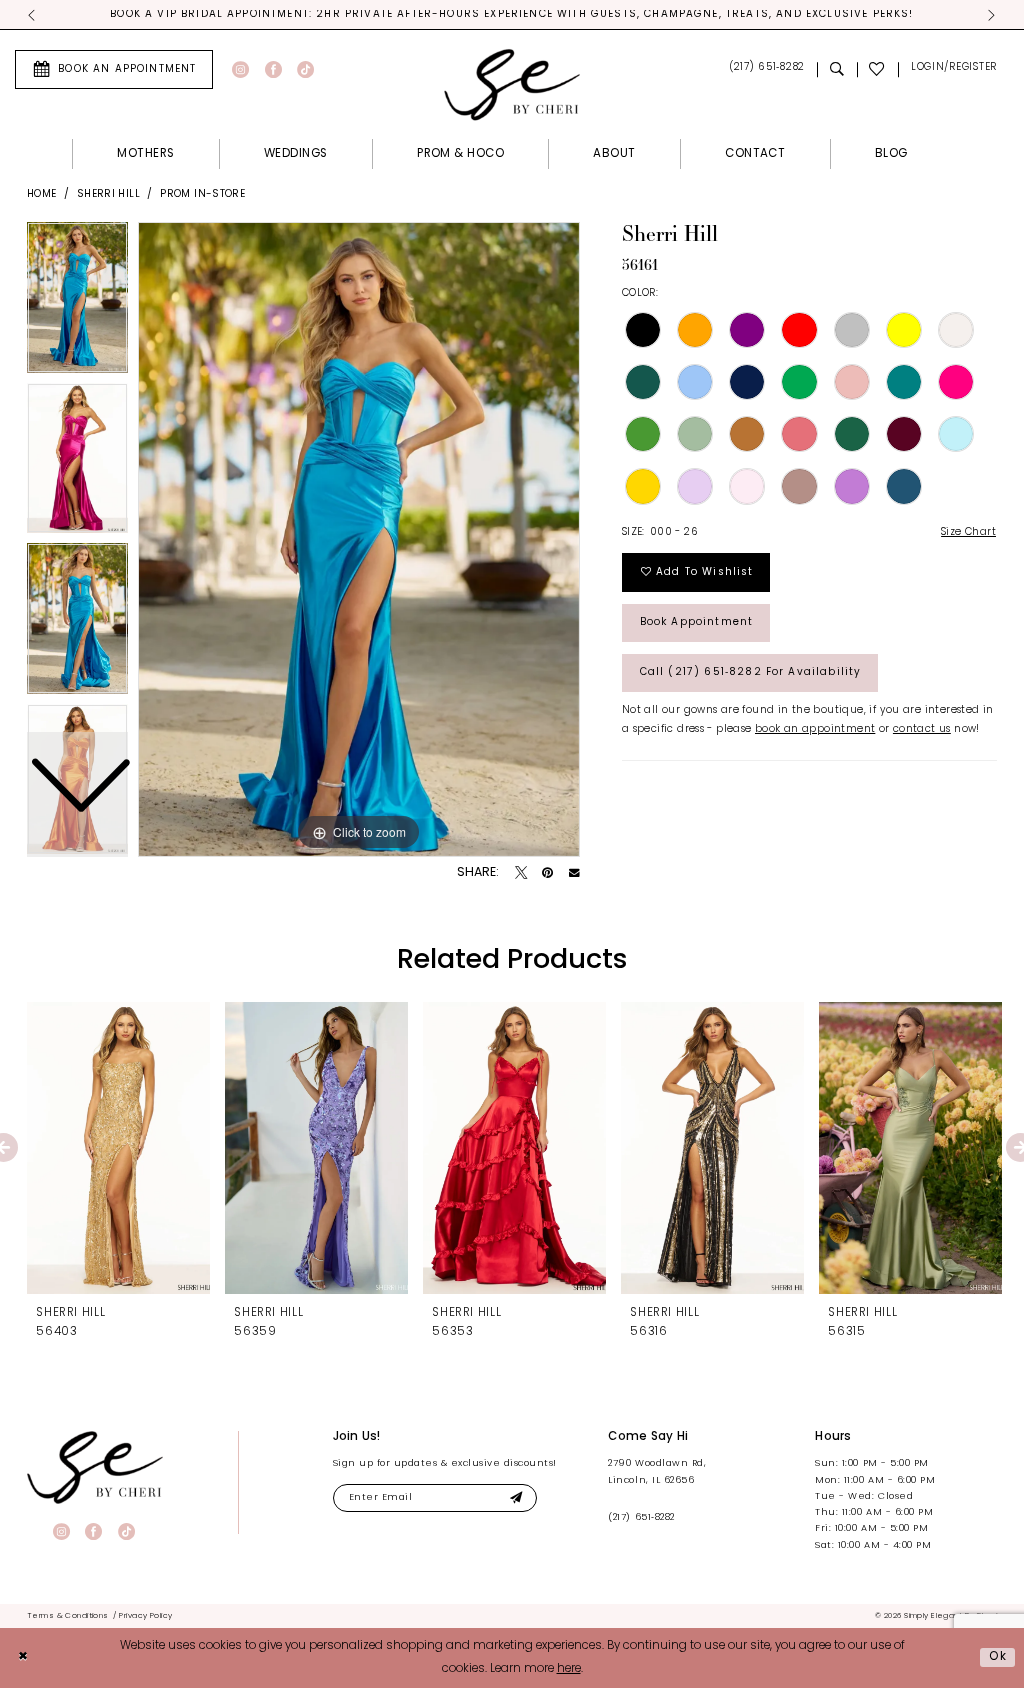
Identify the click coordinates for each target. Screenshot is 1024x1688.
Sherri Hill (108, 194)
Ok (998, 1657)
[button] (953, 69)
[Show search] (837, 69)
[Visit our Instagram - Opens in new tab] (240, 69)
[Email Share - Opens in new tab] (574, 873)
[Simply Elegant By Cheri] (512, 84)
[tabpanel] (359, 540)
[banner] (95, 1467)
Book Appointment (697, 622)
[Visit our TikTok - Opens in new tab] (305, 69)
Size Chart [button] (968, 532)
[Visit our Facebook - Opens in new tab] (273, 69)
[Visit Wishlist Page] (878, 69)
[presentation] (118, 1148)
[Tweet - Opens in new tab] (521, 873)
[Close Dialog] (23, 1657)
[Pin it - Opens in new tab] (547, 873)
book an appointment (815, 729)
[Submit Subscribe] (516, 1498)
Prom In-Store (202, 194)
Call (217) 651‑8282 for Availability (751, 672)
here (569, 1669)
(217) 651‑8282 (641, 1517)
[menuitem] (114, 69)
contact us (922, 729)
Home (42, 194)
